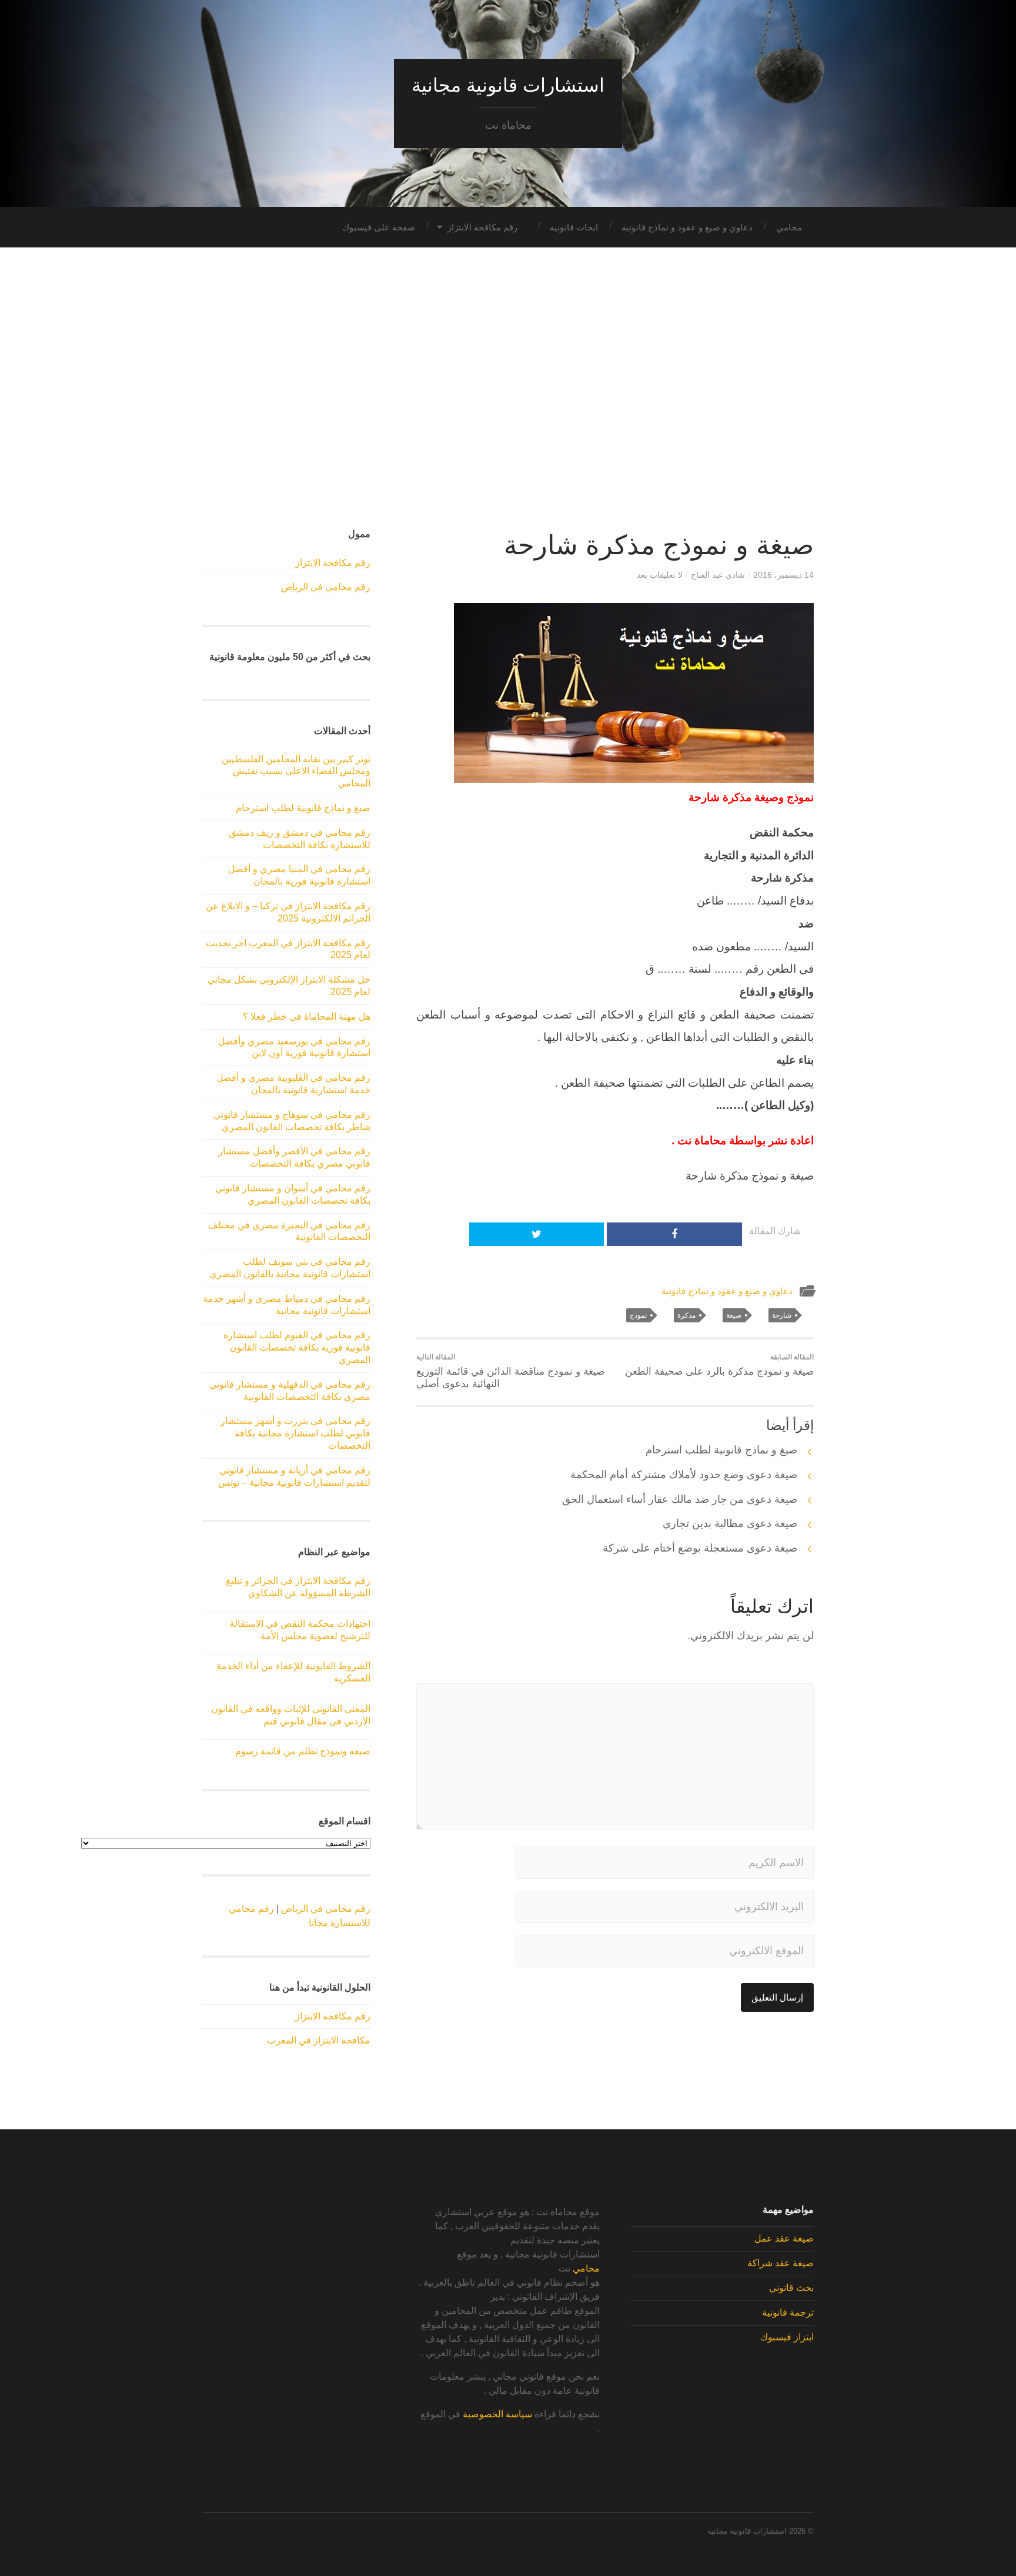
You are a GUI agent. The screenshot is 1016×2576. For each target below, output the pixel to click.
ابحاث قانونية (574, 227)
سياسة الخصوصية (497, 2414)
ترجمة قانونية (788, 2312)
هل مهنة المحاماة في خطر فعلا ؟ (307, 1016)
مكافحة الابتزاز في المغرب (319, 2040)
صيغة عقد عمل (784, 2238)
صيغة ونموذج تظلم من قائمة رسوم (303, 1751)
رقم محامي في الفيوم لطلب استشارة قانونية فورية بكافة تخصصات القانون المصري (297, 1347)
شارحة (782, 1315)
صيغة (734, 1315)
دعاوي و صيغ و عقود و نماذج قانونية (687, 227)
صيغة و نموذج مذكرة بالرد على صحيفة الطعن (719, 1365)
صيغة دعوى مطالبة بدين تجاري (730, 1523)
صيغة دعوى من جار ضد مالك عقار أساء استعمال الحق (680, 1499)
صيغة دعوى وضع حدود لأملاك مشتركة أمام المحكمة (684, 1475)
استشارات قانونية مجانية (508, 85)
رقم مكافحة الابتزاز (482, 227)
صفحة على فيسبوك (379, 227)
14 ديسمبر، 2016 (783, 575)
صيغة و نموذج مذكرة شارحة (659, 545)
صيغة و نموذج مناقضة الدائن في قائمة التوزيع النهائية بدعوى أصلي (510, 1371)
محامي (789, 227)
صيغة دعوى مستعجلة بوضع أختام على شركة (700, 1548)
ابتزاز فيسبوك (787, 2337)
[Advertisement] (508, 388)
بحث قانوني (791, 2288)
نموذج (638, 1315)
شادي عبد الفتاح (718, 575)
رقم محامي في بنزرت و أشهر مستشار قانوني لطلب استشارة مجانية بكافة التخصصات (295, 1433)
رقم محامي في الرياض (326, 587)
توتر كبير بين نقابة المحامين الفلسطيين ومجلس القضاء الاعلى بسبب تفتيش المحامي (296, 771)
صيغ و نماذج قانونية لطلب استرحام (721, 1450)
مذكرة (686, 1315)
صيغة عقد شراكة (781, 2263)
